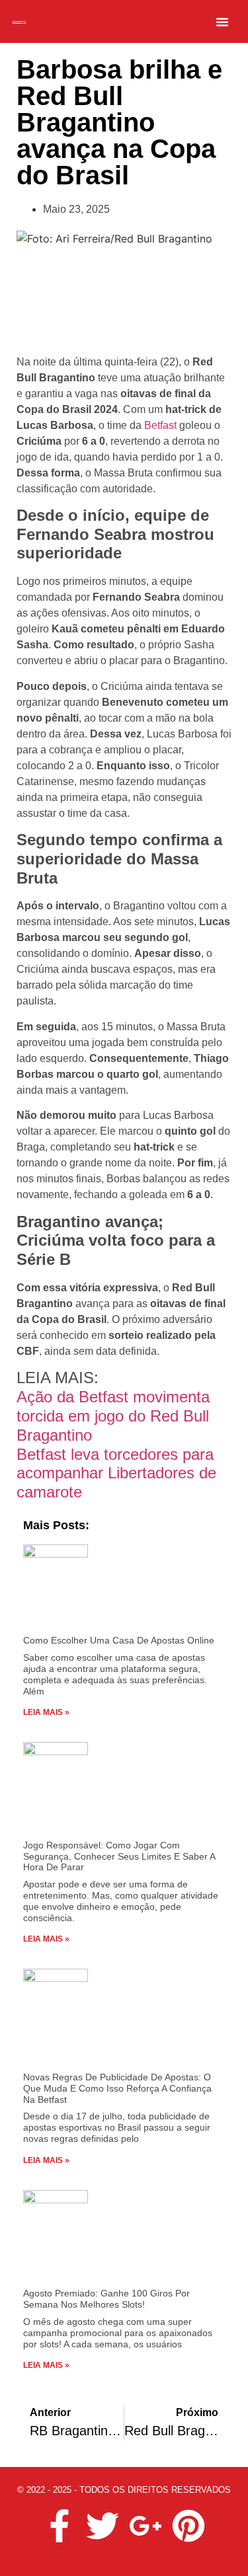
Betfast (160, 425)
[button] (222, 22)
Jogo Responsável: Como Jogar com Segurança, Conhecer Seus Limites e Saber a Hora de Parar (119, 1856)
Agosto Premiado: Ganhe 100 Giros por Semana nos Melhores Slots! (106, 2299)
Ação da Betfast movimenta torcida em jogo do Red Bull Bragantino (113, 1416)
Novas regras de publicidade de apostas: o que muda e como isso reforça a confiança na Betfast (117, 2088)
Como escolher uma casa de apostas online (119, 1640)
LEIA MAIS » (46, 1712)
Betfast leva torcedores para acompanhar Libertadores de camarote (116, 1473)
